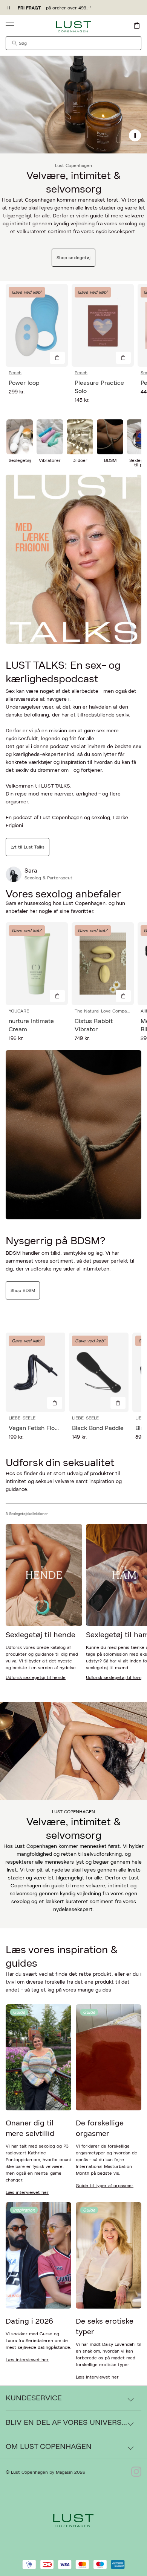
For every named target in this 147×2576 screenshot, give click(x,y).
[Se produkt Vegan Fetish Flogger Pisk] (35, 1372)
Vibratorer (50, 460)
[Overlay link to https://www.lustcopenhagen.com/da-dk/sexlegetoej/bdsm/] (110, 437)
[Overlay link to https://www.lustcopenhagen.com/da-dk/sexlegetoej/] (73, 105)
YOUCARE (19, 1011)
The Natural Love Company (103, 1011)
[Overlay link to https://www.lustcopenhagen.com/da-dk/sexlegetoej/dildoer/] (80, 437)
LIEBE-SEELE (22, 1418)
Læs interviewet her (27, 2192)
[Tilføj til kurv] (57, 358)
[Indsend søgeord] (15, 43)
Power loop (24, 383)
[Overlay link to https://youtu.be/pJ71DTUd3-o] (73, 559)
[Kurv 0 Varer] (137, 25)
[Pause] (135, 135)
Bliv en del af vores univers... (66, 2423)
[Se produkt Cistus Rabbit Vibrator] (103, 964)
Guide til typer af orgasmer (105, 2186)
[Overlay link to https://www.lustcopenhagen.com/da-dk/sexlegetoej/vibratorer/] (50, 437)
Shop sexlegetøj (73, 258)
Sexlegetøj (20, 460)
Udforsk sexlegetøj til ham (114, 1677)
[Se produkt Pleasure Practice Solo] (103, 325)
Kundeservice (34, 2398)
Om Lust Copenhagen (49, 2447)
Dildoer (80, 460)
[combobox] (73, 43)
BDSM (110, 460)
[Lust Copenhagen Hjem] (74, 27)
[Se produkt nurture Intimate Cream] (37, 964)
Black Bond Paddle (98, 1428)
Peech (15, 373)
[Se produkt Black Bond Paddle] (99, 1372)
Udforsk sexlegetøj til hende (36, 1677)
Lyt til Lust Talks (28, 847)
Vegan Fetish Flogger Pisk (44, 1428)
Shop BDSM (23, 1290)
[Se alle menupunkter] (10, 25)
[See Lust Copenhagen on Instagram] (136, 2472)
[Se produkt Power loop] (37, 325)
